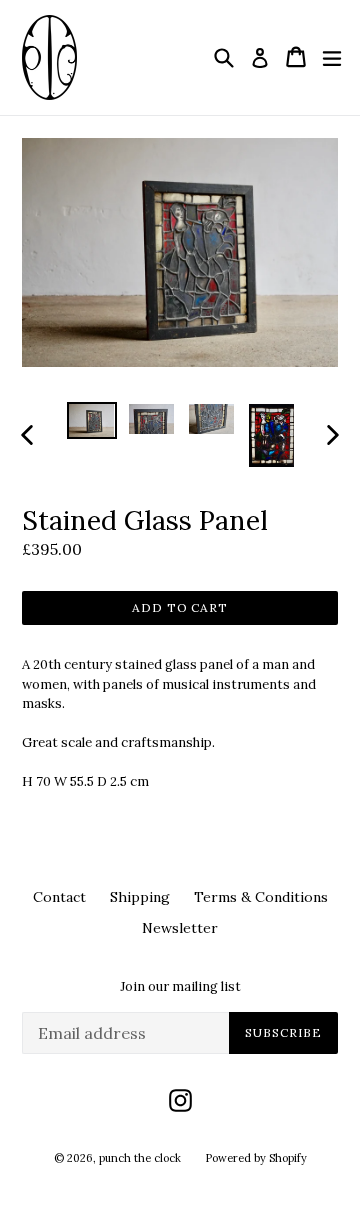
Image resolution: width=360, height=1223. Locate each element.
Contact (59, 897)
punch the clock (140, 1158)
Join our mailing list (180, 987)
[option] (92, 420)
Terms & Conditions (261, 897)
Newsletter (180, 928)
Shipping (140, 897)
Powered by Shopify (256, 1158)
